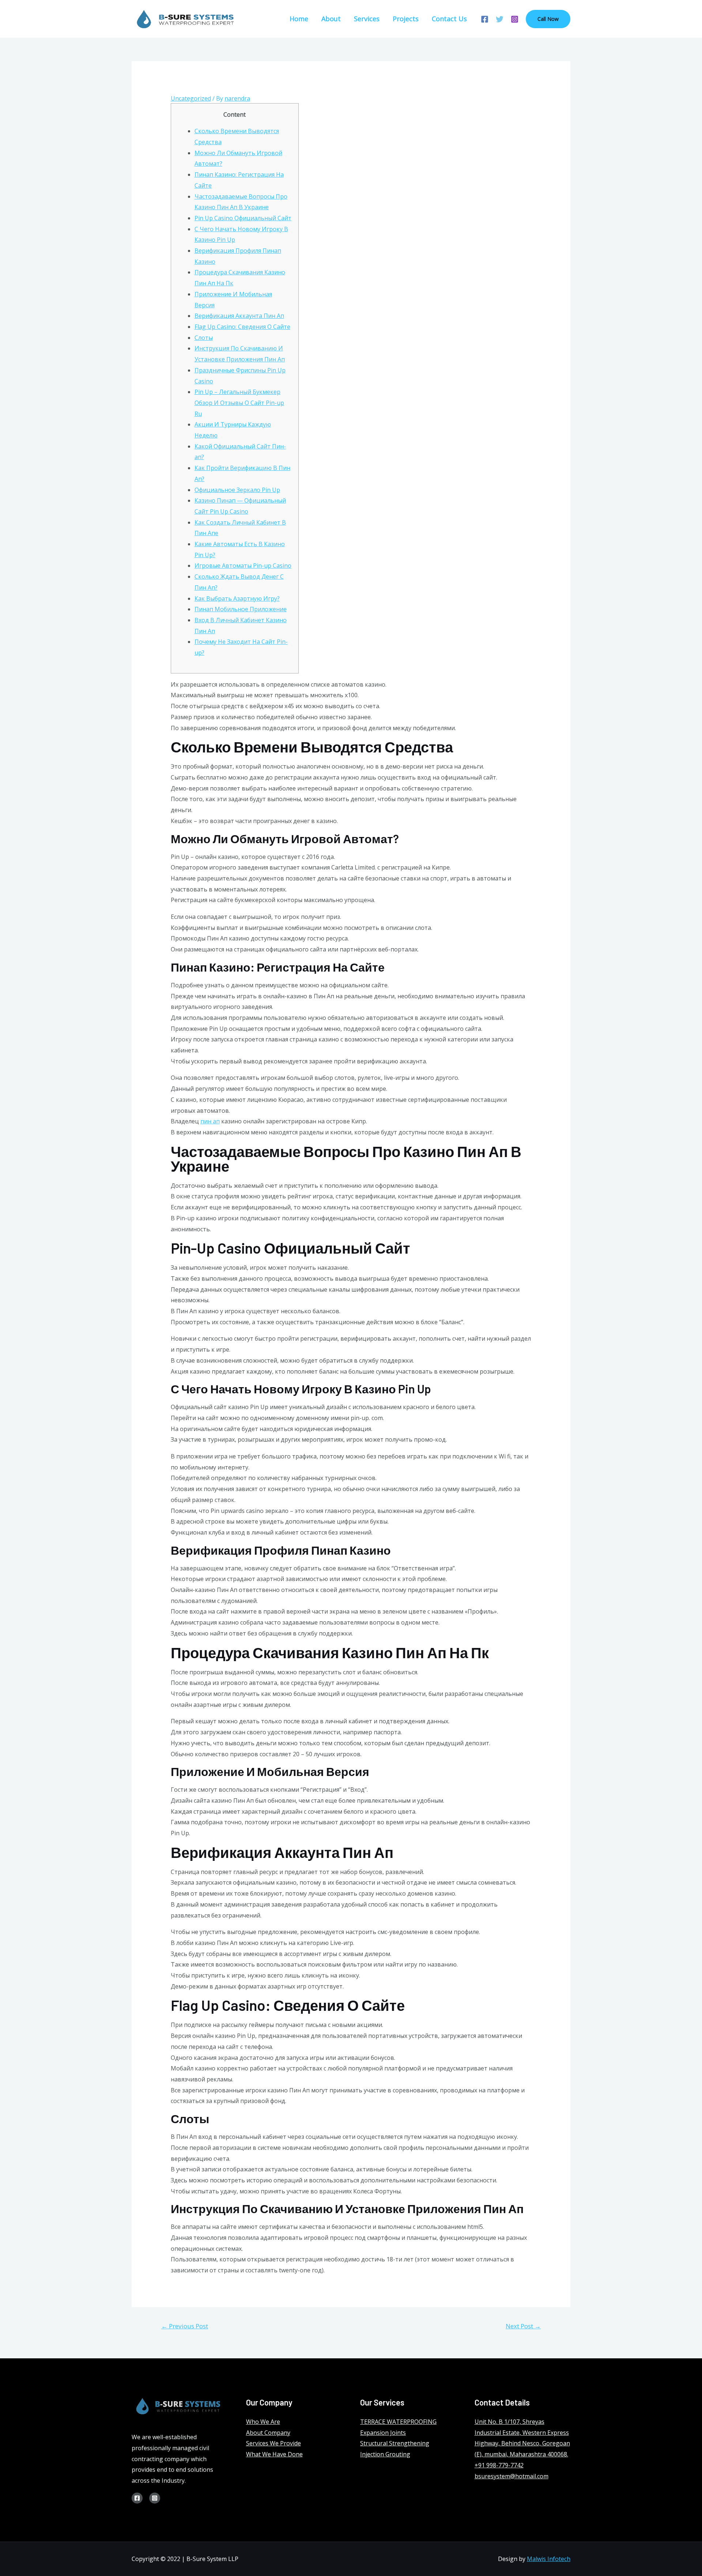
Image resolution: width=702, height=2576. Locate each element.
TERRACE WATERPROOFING (398, 2422)
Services (367, 19)
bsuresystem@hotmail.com (512, 2476)
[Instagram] (515, 19)
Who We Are (263, 2422)
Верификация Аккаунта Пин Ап (239, 316)
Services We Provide (273, 2443)
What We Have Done (274, 2454)
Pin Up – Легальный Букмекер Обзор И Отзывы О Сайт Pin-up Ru (239, 403)
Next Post (523, 2326)
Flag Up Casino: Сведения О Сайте (242, 327)
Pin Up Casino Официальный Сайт (243, 218)
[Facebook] (485, 19)
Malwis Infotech (549, 2559)
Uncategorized (191, 98)
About (331, 19)
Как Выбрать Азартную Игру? (237, 598)
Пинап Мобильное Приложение (241, 609)
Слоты (204, 338)
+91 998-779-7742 (499, 2465)
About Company (268, 2433)
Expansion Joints (383, 2433)
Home (299, 19)
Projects (406, 19)
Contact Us (449, 19)
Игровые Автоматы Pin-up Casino (243, 566)
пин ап (210, 1121)
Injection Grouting (385, 2454)
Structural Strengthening (395, 2443)
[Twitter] (500, 19)
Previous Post (185, 2326)
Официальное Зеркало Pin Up (237, 490)
